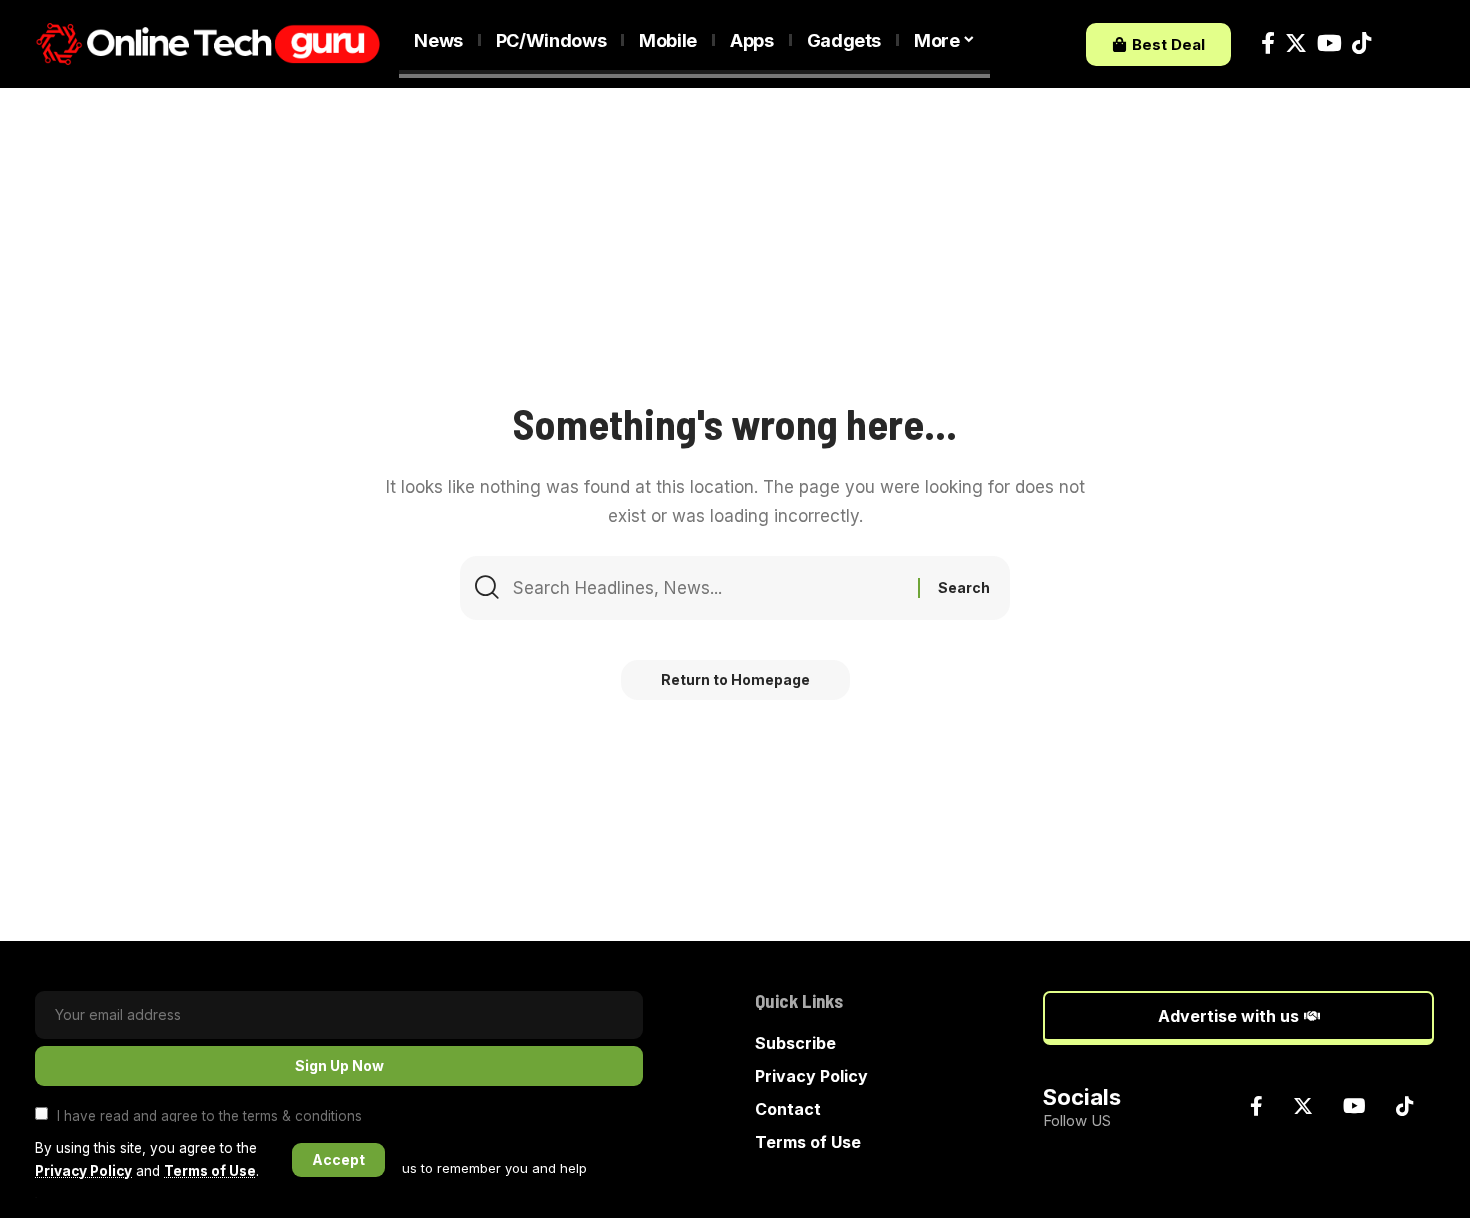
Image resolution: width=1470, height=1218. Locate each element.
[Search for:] (708, 588)
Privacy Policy (83, 1171)
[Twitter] (1296, 43)
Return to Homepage (735, 679)
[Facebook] (1268, 43)
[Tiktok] (1361, 43)
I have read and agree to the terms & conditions (209, 1115)
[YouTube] (1329, 43)
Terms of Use (210, 1171)
